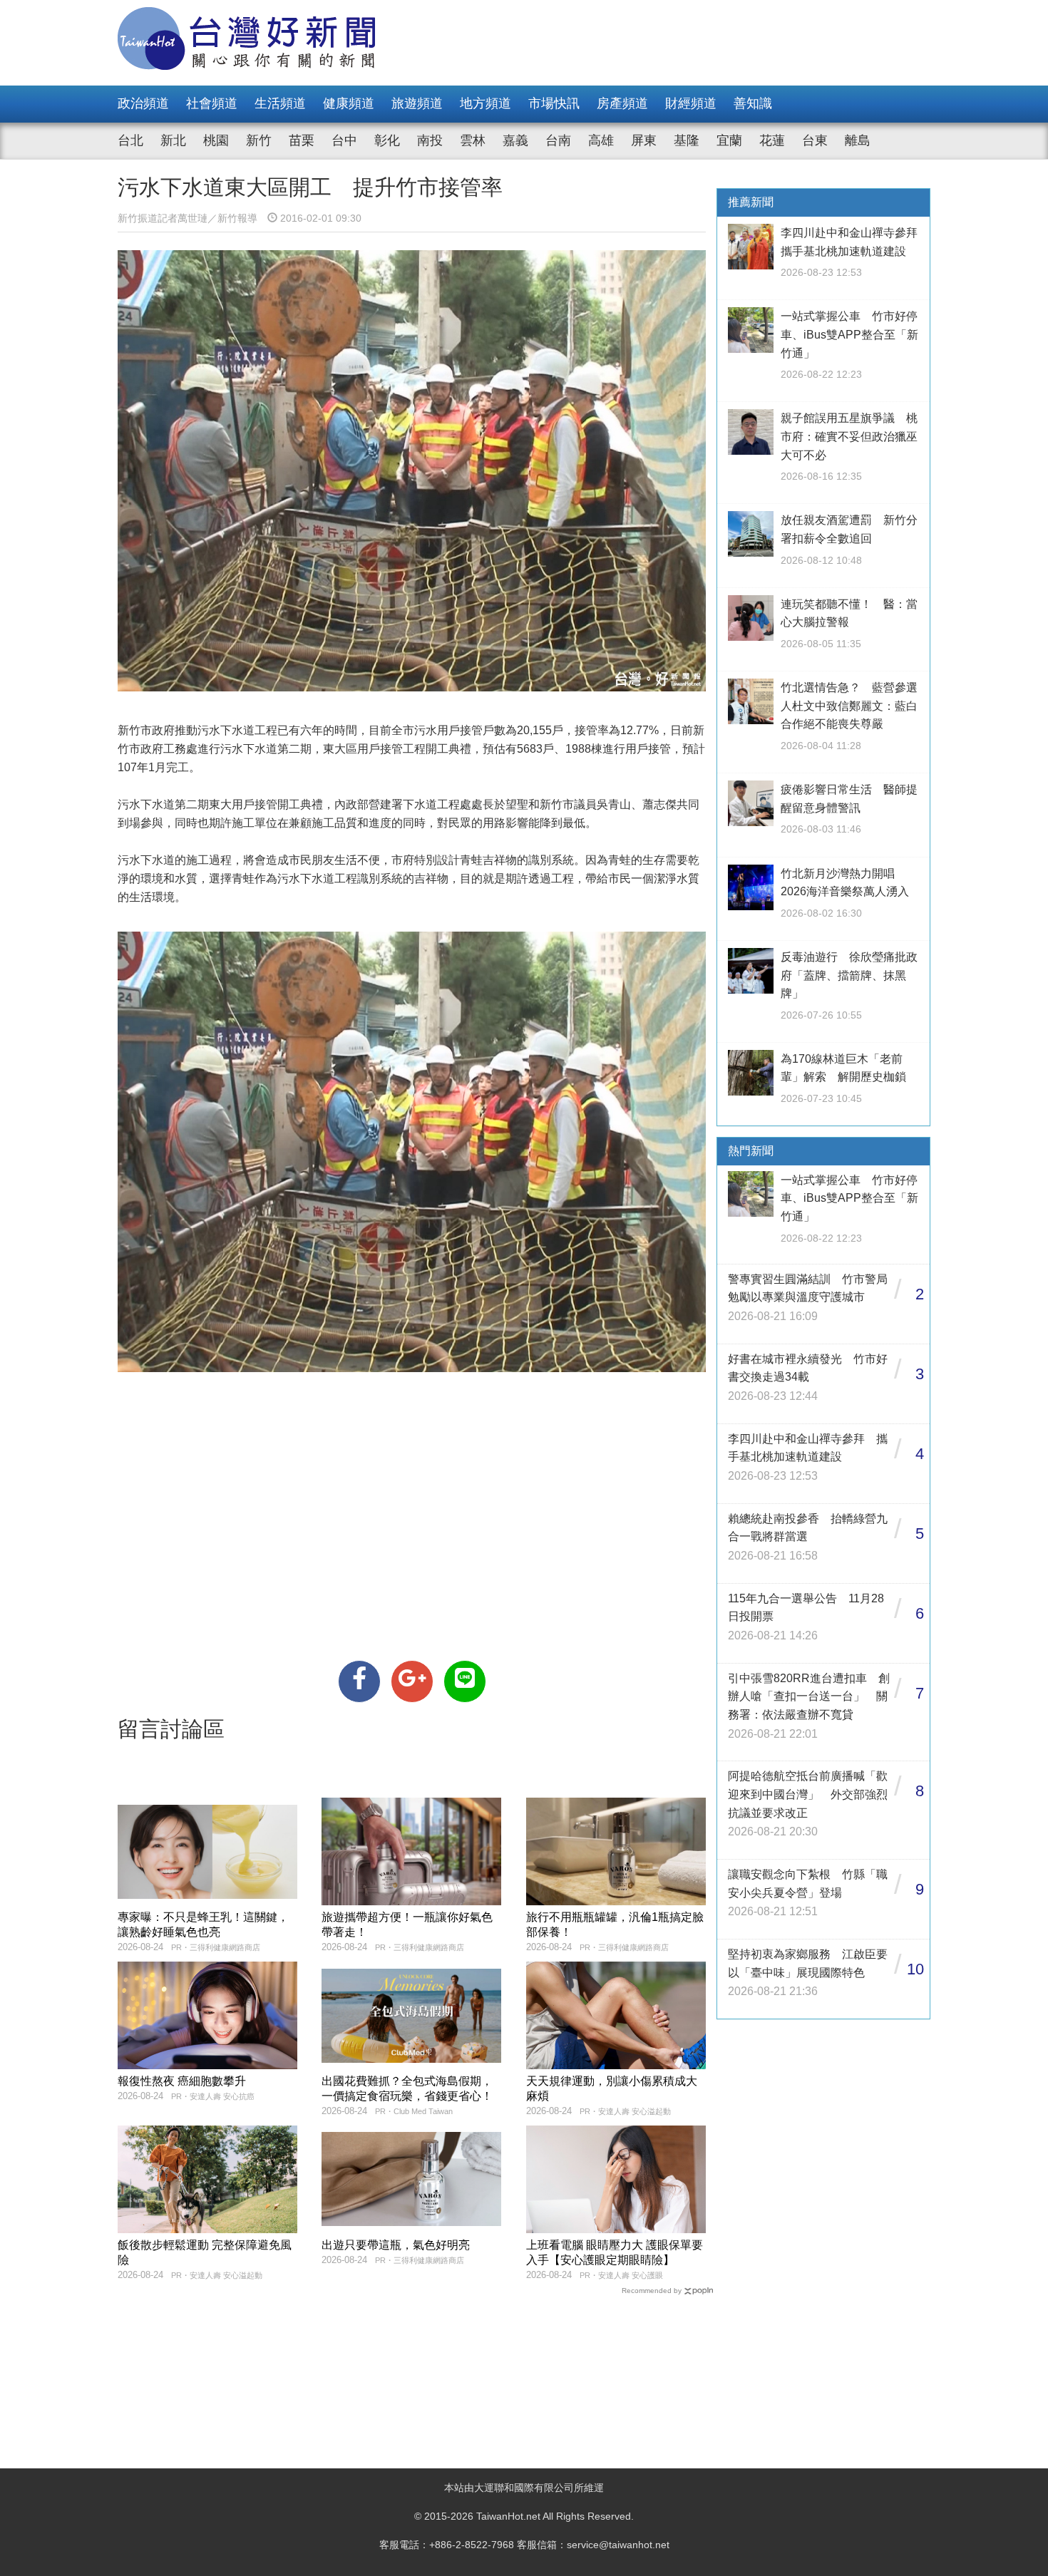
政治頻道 (143, 103)
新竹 (259, 140)
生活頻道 (280, 103)
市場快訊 (554, 103)
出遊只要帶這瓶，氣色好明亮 (396, 2245)
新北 (173, 140)
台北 (130, 140)
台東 (815, 140)
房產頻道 (622, 103)
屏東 (644, 140)
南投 (430, 140)
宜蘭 (729, 140)
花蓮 (772, 140)
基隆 (687, 140)
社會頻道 (212, 103)
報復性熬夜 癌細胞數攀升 (182, 2081)
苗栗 (302, 140)
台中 (344, 140)
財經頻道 (691, 103)
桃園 (216, 140)
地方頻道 (486, 103)
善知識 (753, 103)
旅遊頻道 (417, 103)
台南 (558, 140)
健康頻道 (349, 103)
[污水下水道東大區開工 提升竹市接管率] (359, 1681)
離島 (858, 140)
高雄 (601, 140)
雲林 (473, 140)
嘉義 (515, 140)
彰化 (387, 140)
